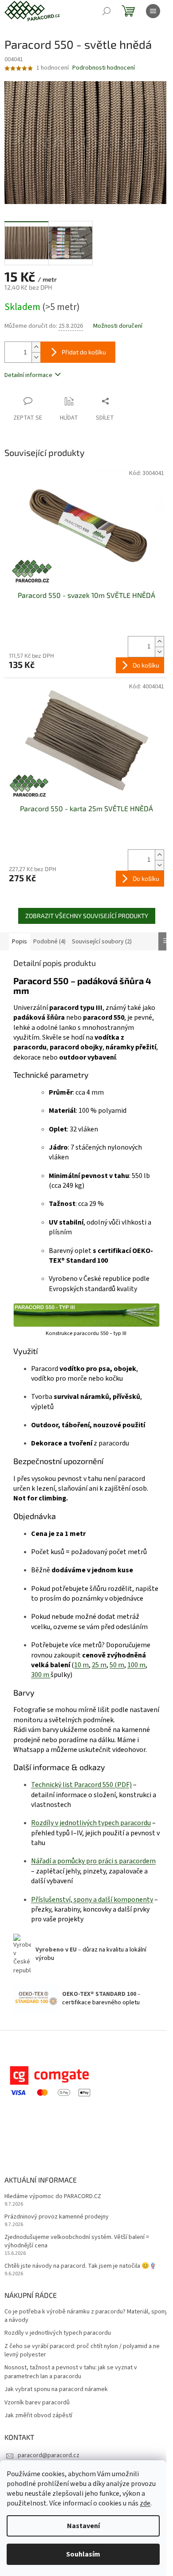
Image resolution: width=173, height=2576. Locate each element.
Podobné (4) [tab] (49, 942)
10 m (81, 1665)
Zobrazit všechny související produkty (87, 916)
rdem (148, 1861)
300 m (41, 1675)
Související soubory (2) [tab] (102, 942)
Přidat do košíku (84, 352)
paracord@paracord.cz (49, 2455)
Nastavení (83, 2526)
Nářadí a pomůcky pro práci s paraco (85, 1861)
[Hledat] (106, 11)
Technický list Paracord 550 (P (76, 1785)
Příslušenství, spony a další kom (79, 1900)
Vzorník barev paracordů (37, 2403)
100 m (136, 1665)
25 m (99, 1665)
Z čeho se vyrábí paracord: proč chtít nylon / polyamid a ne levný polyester (82, 2351)
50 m (117, 1665)
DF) (127, 1785)
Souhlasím (83, 2554)
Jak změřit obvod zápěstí (38, 2416)
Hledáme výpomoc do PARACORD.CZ (53, 2197)
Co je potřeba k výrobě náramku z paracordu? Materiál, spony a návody (86, 2316)
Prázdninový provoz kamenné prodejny (57, 2217)
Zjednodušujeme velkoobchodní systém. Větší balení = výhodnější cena (77, 2242)
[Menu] (153, 11)
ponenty (140, 1900)
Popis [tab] (20, 942)
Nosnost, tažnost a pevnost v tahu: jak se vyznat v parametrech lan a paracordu (71, 2372)
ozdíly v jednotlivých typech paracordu (93, 1823)
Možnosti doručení (118, 326)
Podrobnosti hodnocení (104, 68)
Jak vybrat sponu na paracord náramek (56, 2389)
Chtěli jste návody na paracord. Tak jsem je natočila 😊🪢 (81, 2266)
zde (145, 2503)
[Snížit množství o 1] (36, 357)
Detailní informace (28, 375)
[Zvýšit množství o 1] (36, 347)
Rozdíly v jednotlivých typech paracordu (58, 2333)
